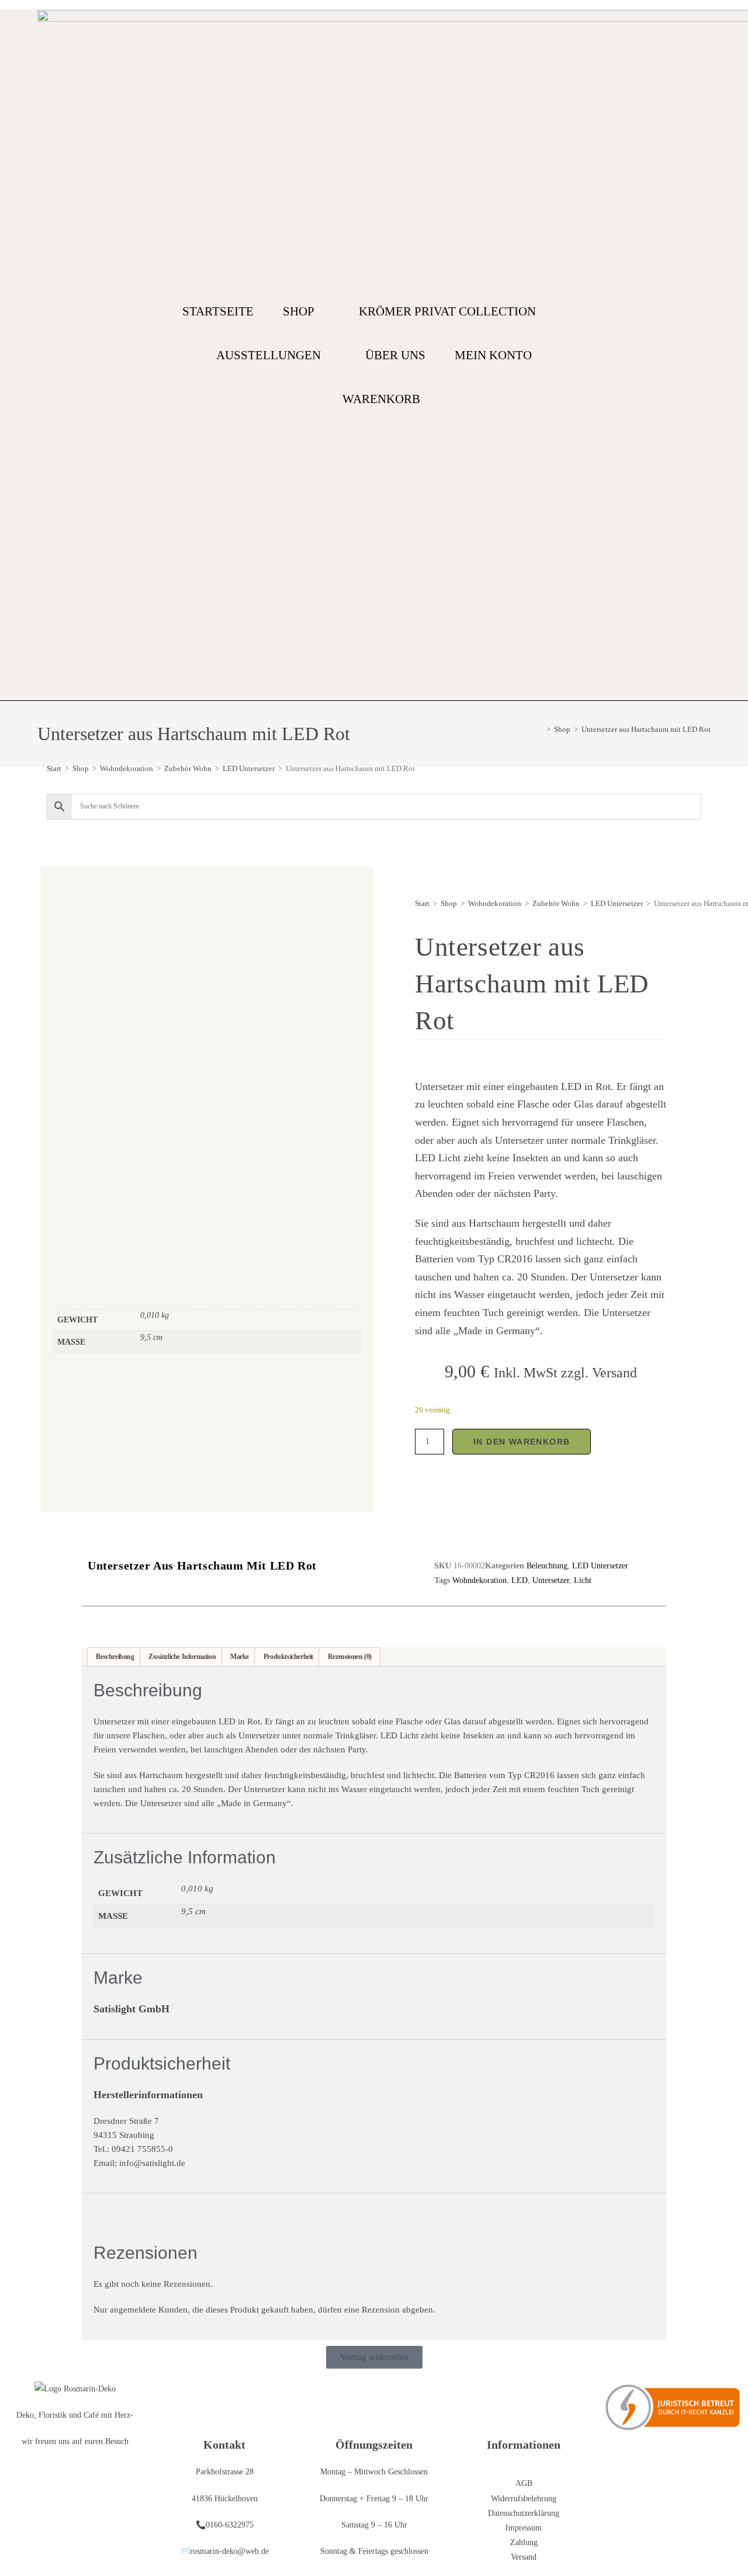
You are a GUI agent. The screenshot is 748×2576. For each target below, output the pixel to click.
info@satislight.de (152, 2163)
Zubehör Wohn (188, 768)
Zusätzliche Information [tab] (182, 1657)
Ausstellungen (269, 355)
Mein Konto (493, 355)
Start (54, 768)
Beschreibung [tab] (115, 1657)
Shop (299, 311)
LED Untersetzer (249, 768)
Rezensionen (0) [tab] (350, 1657)
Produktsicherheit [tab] (288, 1657)
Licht (583, 1580)
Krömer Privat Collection (447, 311)
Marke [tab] (240, 1657)
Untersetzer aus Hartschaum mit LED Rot (646, 729)
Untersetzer (551, 1580)
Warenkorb (381, 399)
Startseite (218, 311)
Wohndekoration (127, 768)
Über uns (395, 355)
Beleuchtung (547, 1566)
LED (520, 1580)
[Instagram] (705, 355)
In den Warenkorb (522, 1442)
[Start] (540, 729)
